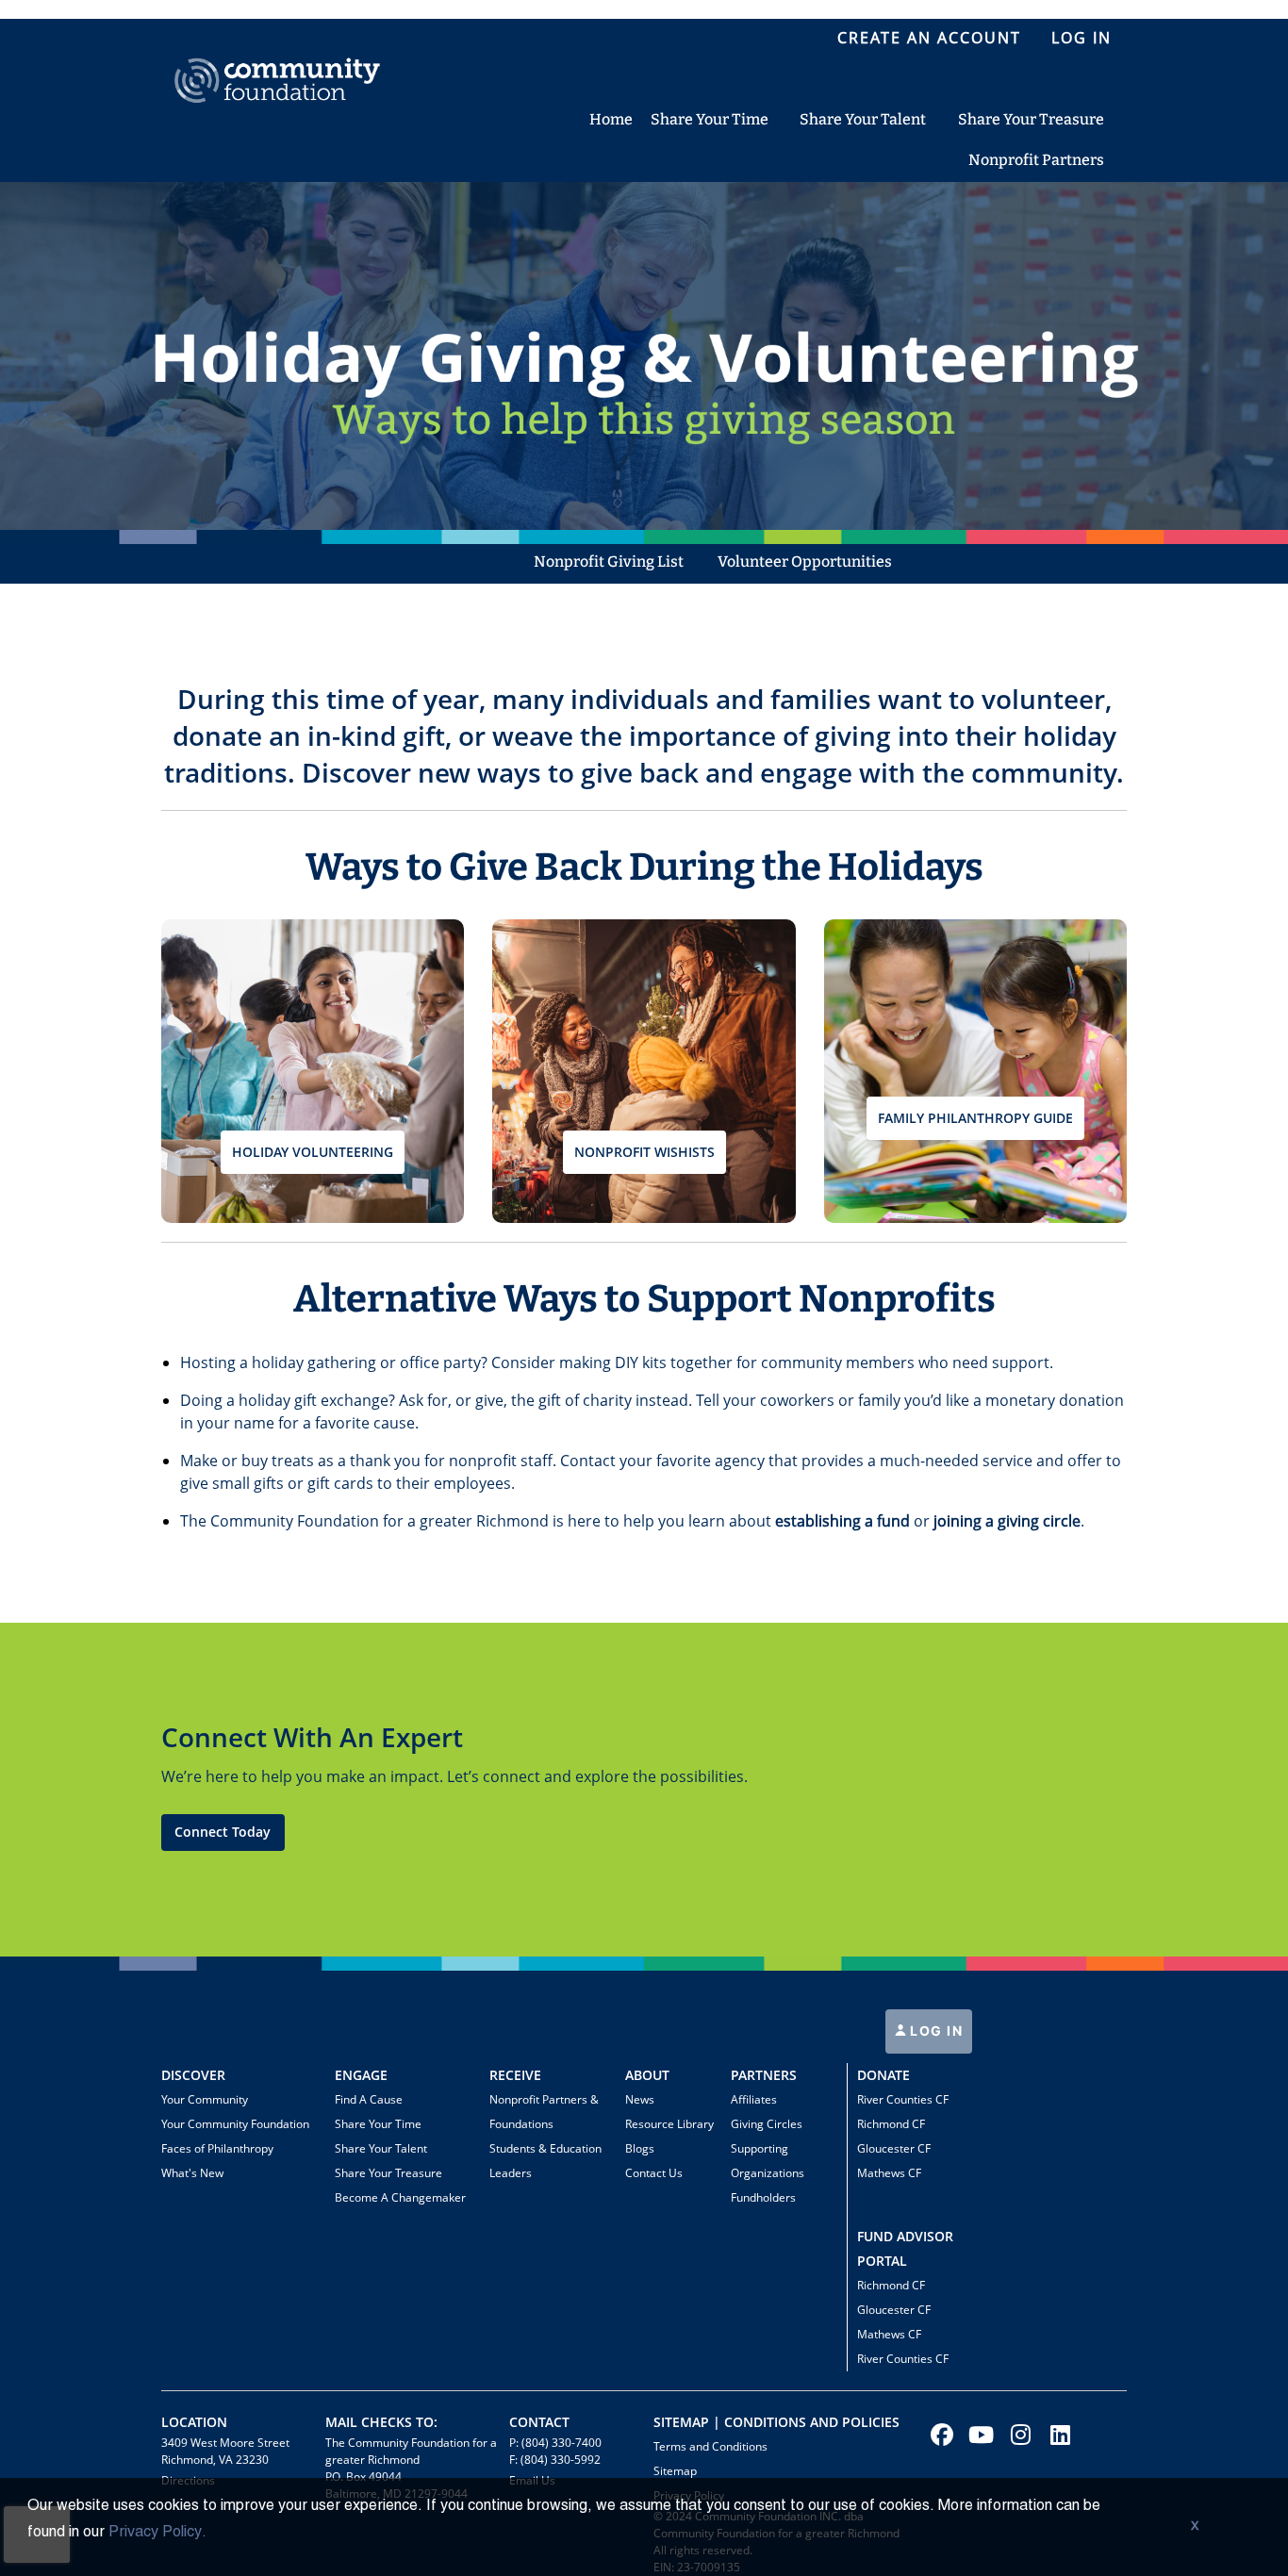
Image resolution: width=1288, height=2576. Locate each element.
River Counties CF (903, 2099)
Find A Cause (369, 2099)
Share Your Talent (381, 2148)
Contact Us (654, 2173)
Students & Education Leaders (545, 2161)
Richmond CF (891, 2124)
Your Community (205, 2099)
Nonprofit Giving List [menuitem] (609, 561)
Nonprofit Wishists (644, 1152)
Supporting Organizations (768, 2161)
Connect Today (223, 1832)
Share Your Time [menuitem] (710, 119)
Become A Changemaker (400, 2197)
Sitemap (675, 2471)
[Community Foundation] (277, 59)
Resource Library (669, 2124)
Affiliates (754, 2099)
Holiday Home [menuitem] (448, 561)
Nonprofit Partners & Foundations (544, 2112)
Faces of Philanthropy (217, 2148)
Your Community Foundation (235, 2124)
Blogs (640, 2148)
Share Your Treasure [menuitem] (1031, 119)
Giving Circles (767, 2124)
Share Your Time (378, 2124)
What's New (192, 2173)
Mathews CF (889, 2173)
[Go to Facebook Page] (939, 2435)
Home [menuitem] (611, 119)
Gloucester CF (894, 2148)
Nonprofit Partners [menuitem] (1036, 160)
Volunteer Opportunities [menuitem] (805, 561)
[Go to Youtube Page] (979, 2435)
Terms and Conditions (710, 2446)
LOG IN (935, 2031)
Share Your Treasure (388, 2173)
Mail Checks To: (381, 2422)
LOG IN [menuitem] (1082, 38)
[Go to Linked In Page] (1058, 2435)
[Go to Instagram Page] (1018, 2435)
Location (194, 2422)
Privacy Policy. (157, 2533)
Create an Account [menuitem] (929, 38)
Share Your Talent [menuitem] (863, 119)
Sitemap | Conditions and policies (776, 2422)
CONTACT (539, 2422)
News (640, 2099)
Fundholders (763, 2197)
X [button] (1195, 2527)
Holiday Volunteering (313, 1152)
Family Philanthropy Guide (975, 1118)
